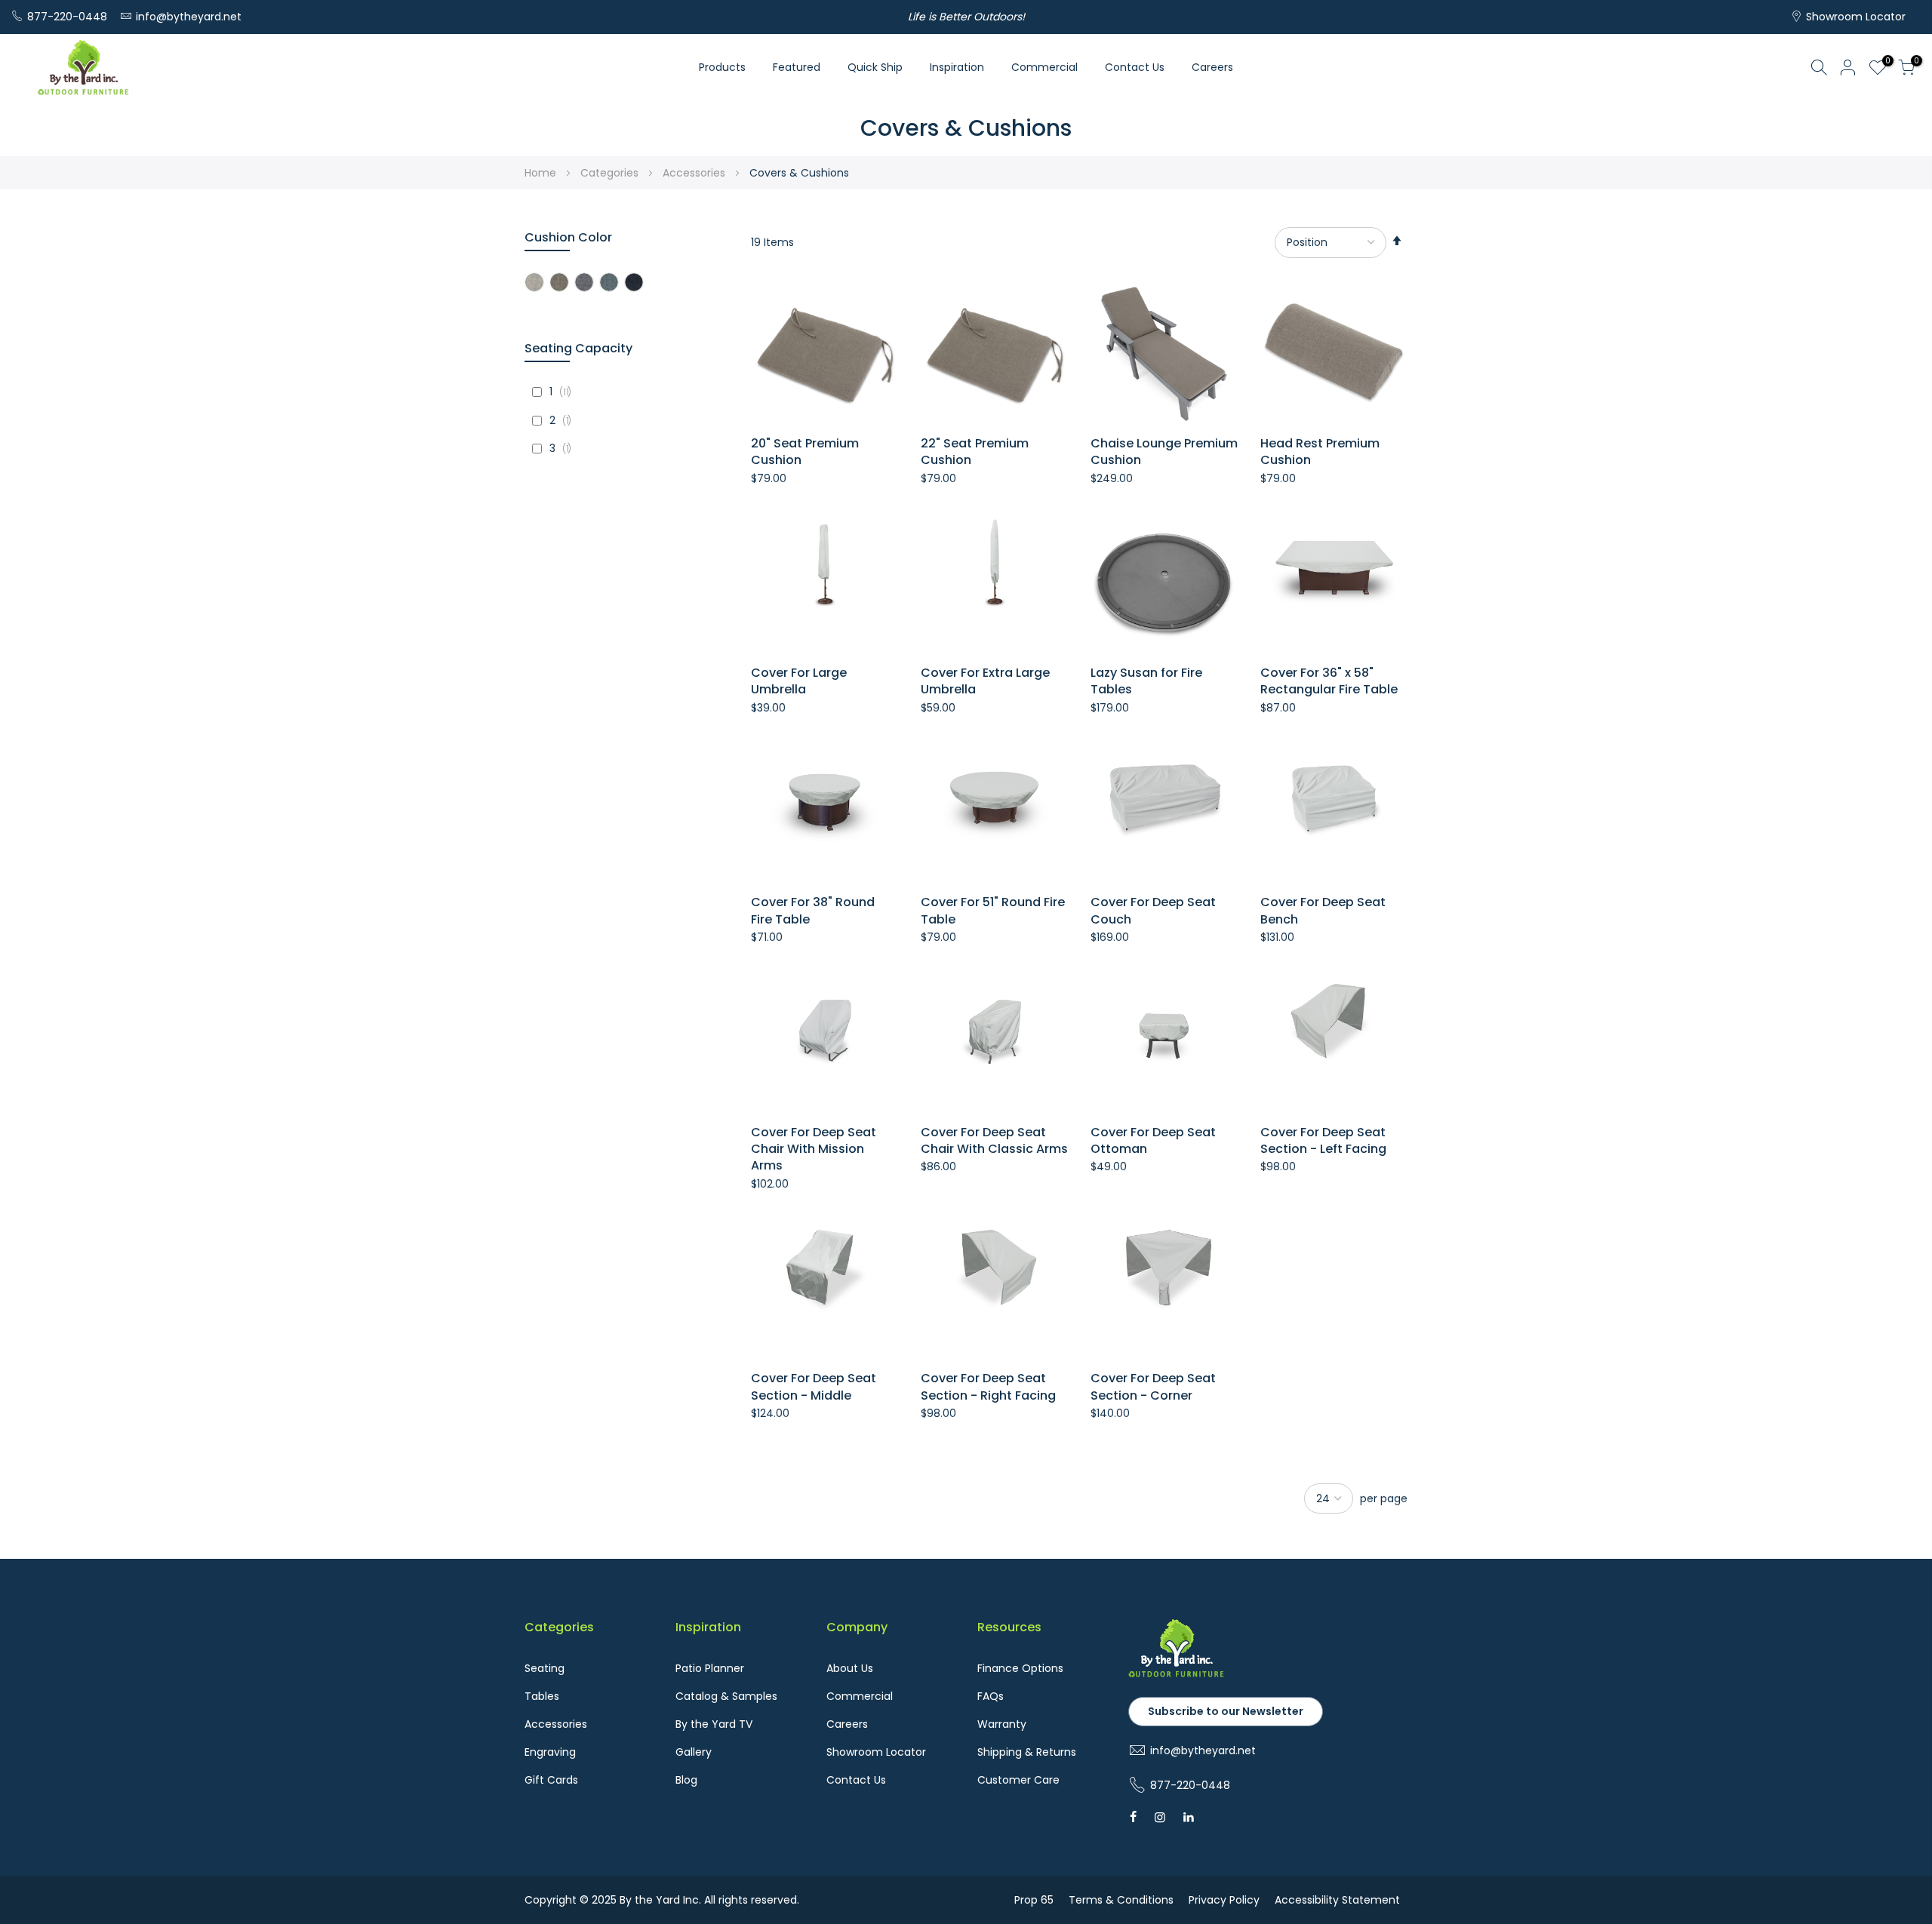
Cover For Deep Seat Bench (1323, 911)
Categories (611, 173)
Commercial (1044, 67)
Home (542, 173)
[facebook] (1133, 1817)
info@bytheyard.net (189, 17)
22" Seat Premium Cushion (975, 452)
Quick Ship (875, 67)
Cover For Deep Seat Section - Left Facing (1323, 1141)
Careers (1212, 67)
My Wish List (1886, 63)
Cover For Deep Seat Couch (1153, 911)
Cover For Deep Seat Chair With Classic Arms (994, 1141)
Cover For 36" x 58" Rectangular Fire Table (1329, 681)
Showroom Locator (1856, 17)
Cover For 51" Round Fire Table (993, 911)
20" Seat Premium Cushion (805, 452)
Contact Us (1135, 67)
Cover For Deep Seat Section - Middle (814, 1387)
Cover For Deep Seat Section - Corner (1153, 1387)
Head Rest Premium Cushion (1320, 452)
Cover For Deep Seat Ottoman (1153, 1141)
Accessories (695, 173)
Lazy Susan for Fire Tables (1146, 681)
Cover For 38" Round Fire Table (813, 911)
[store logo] (83, 68)
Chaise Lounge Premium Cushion (1164, 452)
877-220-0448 (67, 17)
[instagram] (1160, 1817)
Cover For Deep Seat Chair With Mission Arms (814, 1149)
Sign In (1848, 67)
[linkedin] (1189, 1817)
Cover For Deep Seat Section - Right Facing (988, 1387)
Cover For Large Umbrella (799, 681)
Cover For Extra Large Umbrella (985, 681)
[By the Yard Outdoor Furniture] (1176, 1674)
